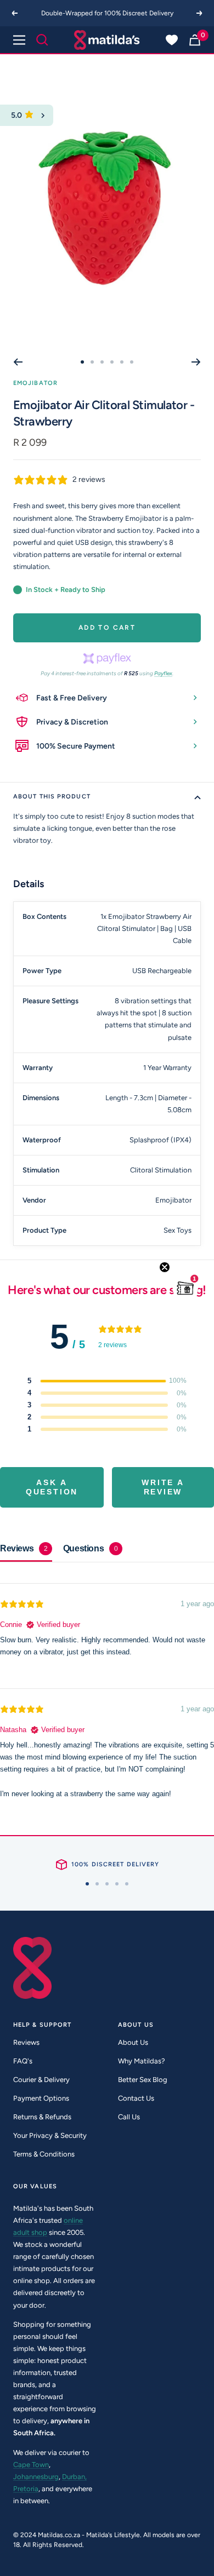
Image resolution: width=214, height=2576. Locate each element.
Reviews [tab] (24, 1548)
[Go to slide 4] (112, 362)
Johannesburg (36, 2477)
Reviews (26, 2042)
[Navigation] (19, 40)
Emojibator (35, 383)
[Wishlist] (172, 40)
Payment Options (41, 2098)
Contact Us (136, 2098)
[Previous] (14, 13)
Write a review (163, 1487)
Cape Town (31, 2465)
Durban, (74, 2477)
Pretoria (26, 2489)
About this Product (52, 797)
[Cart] (195, 40)
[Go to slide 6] (132, 362)
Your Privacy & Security (50, 2135)
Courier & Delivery (41, 2080)
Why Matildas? (142, 2061)
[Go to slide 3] (102, 362)
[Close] (43, 115)
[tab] (93, 1549)
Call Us (129, 2117)
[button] (185, 1288)
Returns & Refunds (42, 2117)
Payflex (163, 673)
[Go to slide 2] (92, 362)
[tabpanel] (107, 1690)
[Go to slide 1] (82, 362)
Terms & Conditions (44, 2154)
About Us (133, 2042)
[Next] (200, 13)
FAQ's (23, 2061)
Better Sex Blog (143, 2080)
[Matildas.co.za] (107, 40)
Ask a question (52, 1487)
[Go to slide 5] (122, 362)
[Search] (42, 40)
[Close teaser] (165, 1267)
